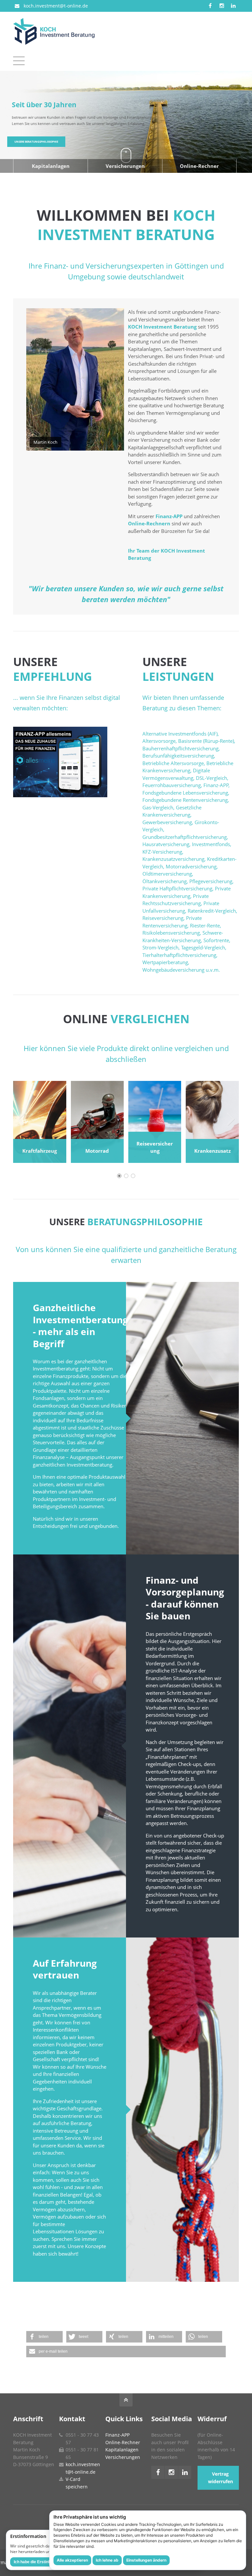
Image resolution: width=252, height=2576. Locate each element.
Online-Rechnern (149, 523)
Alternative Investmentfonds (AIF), (181, 734)
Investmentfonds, (212, 844)
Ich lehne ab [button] (107, 2560)
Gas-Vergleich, (158, 807)
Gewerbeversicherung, (168, 822)
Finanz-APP (169, 516)
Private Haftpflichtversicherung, (178, 888)
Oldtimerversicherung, (168, 874)
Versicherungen (125, 166)
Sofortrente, (217, 940)
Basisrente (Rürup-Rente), (207, 741)
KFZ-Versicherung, (163, 852)
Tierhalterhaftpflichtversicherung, (180, 955)
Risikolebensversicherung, (172, 933)
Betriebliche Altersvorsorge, (174, 763)
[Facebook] (210, 6)
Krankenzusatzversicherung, (174, 859)
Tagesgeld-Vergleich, (204, 947)
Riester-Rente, (206, 925)
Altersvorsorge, (160, 741)
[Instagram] (222, 6)
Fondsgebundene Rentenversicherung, (186, 800)
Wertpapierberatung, (166, 962)
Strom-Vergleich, (161, 947)
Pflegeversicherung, (211, 881)
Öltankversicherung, (165, 881)
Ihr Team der (144, 551)
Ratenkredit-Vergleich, (212, 911)
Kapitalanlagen (51, 166)
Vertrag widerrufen (220, 2478)
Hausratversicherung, (167, 844)
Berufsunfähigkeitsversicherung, (179, 756)
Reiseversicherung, (164, 918)
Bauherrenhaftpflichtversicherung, (181, 748)
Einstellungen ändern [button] (146, 2560)
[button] (44, 2337)
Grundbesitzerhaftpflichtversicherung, (185, 837)
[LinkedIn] (233, 6)
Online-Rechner (199, 166)
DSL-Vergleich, (212, 778)
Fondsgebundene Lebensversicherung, (186, 793)
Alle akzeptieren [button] (72, 2560)
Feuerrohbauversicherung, (172, 785)
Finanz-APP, (217, 785)
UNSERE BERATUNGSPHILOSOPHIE (36, 142)
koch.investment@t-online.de (56, 6)
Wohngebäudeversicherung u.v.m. (181, 970)
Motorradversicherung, (192, 866)
